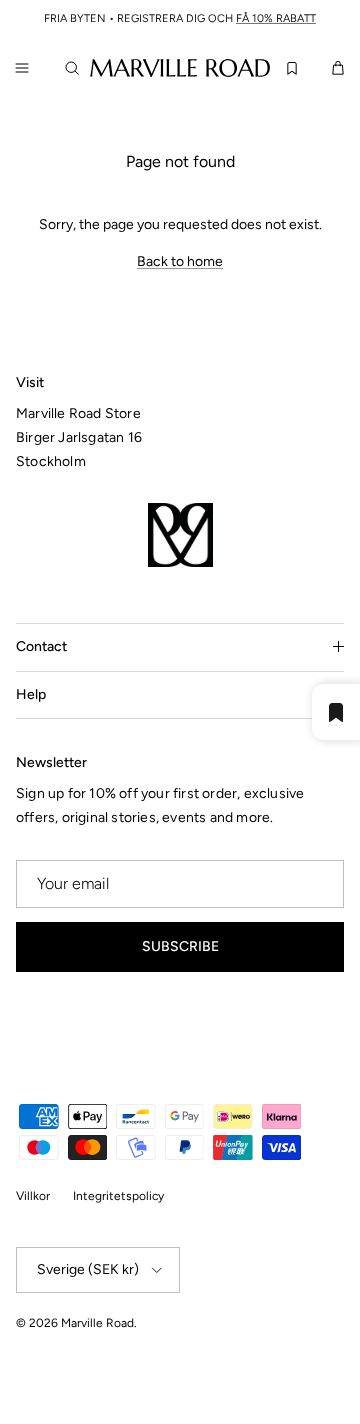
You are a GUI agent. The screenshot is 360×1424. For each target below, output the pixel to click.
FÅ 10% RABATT (276, 18)
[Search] (76, 68)
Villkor (33, 1196)
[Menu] (22, 68)
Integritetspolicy (118, 1196)
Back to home (180, 261)
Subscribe (180, 946)
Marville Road (97, 1323)
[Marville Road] (180, 67)
